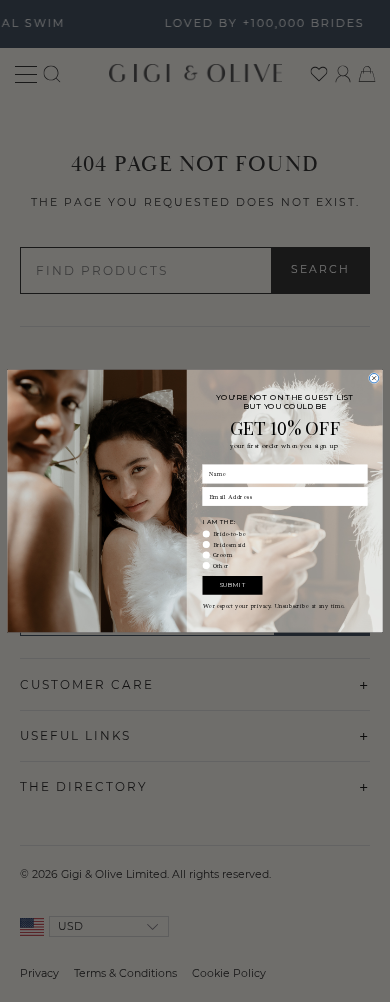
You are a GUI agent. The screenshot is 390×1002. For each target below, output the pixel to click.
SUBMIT (232, 584)
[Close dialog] (373, 378)
